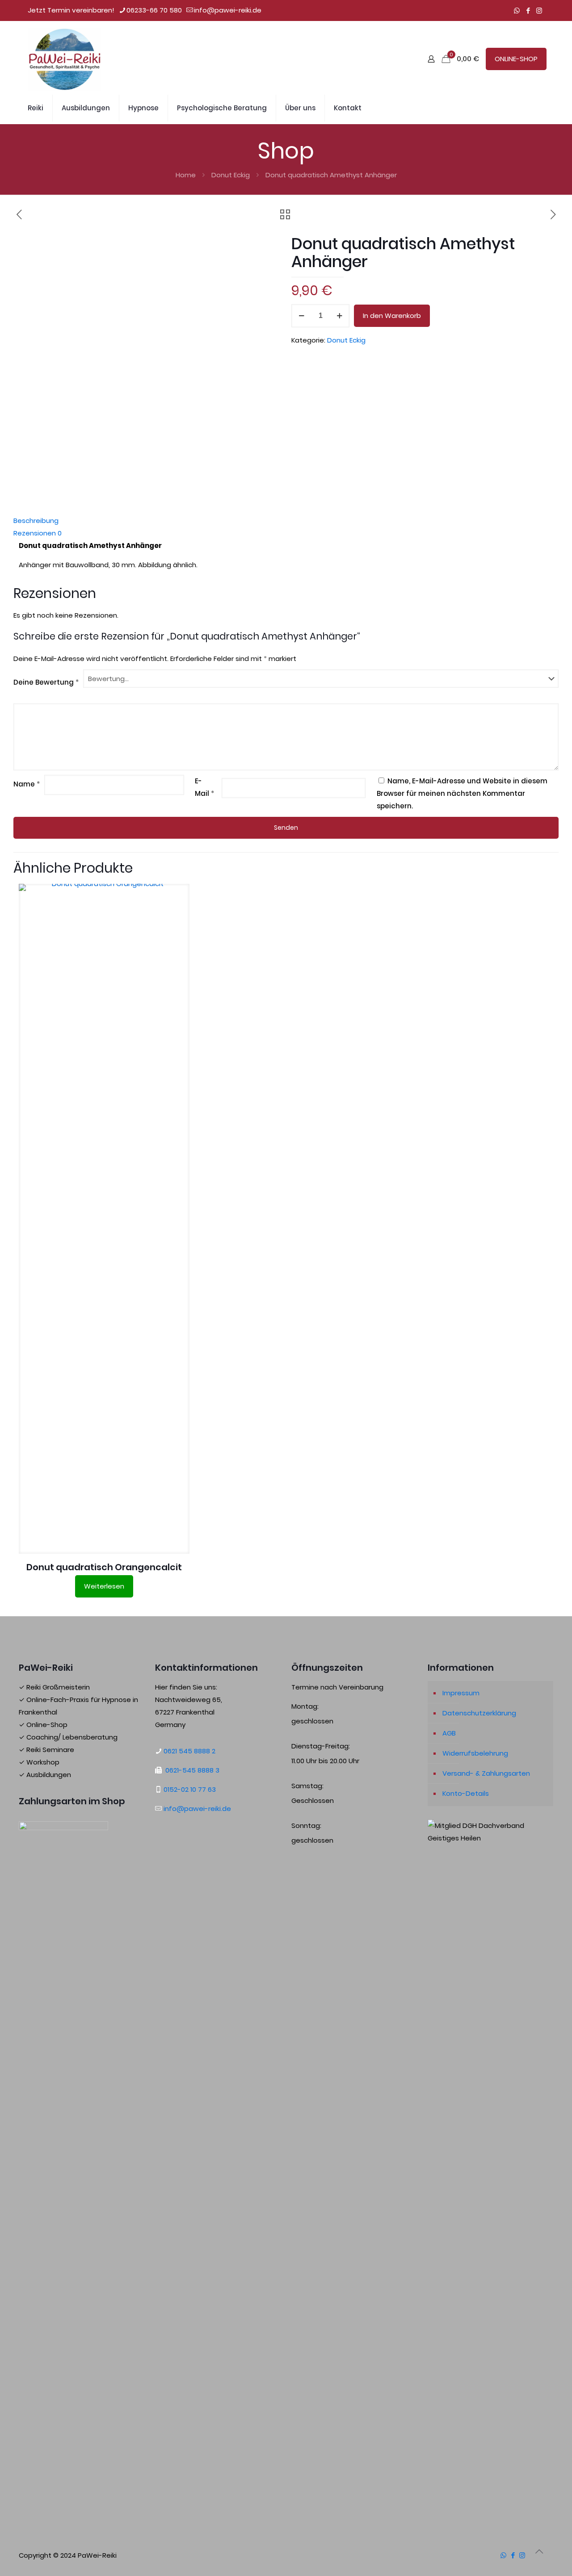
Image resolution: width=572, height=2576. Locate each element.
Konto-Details (466, 1793)
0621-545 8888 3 (192, 1770)
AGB (449, 1733)
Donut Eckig (231, 175)
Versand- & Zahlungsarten (486, 1773)
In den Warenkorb (392, 316)
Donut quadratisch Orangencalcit (104, 1567)
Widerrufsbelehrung (475, 1753)
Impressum (461, 1693)
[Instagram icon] (539, 10)
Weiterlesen (104, 1586)
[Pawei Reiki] (65, 59)
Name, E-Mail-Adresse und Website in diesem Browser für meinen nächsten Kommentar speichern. (462, 793)
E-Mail (204, 787)
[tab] (286, 521)
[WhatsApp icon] (517, 10)
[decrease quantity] (301, 316)
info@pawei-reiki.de (228, 10)
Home (186, 175)
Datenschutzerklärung (479, 1713)
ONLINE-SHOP (516, 59)
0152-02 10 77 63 (190, 1789)
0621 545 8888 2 (189, 1751)
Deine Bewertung (46, 682)
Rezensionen (38, 533)
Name (27, 784)
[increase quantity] (339, 316)
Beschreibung (36, 521)
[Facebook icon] (528, 10)
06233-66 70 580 (154, 10)
